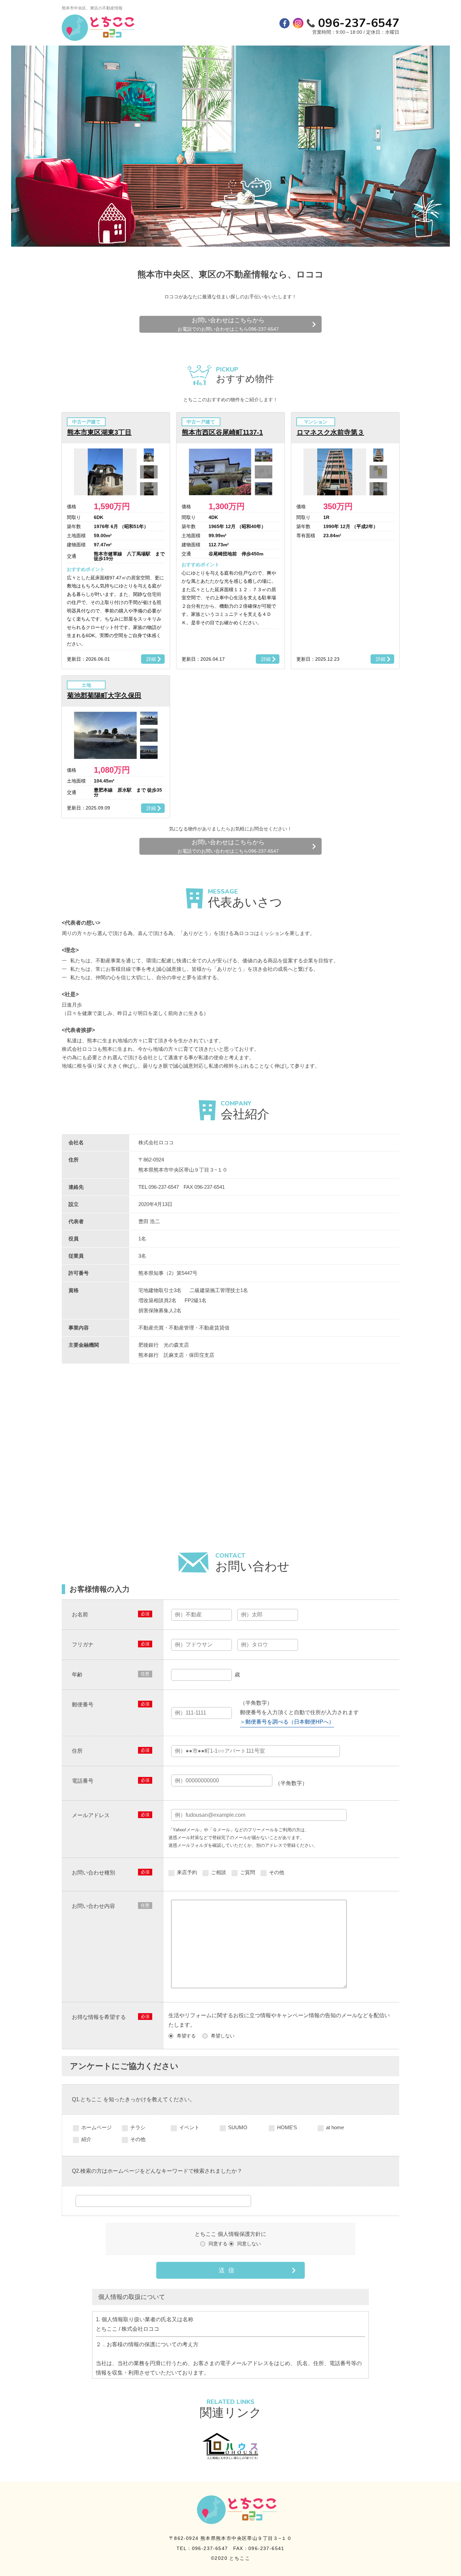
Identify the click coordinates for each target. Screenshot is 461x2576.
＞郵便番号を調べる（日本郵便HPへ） (287, 1722)
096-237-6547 (359, 23)
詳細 (151, 659)
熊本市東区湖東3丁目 (99, 432)
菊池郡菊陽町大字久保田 (104, 695)
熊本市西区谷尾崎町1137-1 (222, 432)
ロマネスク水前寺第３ (330, 432)
